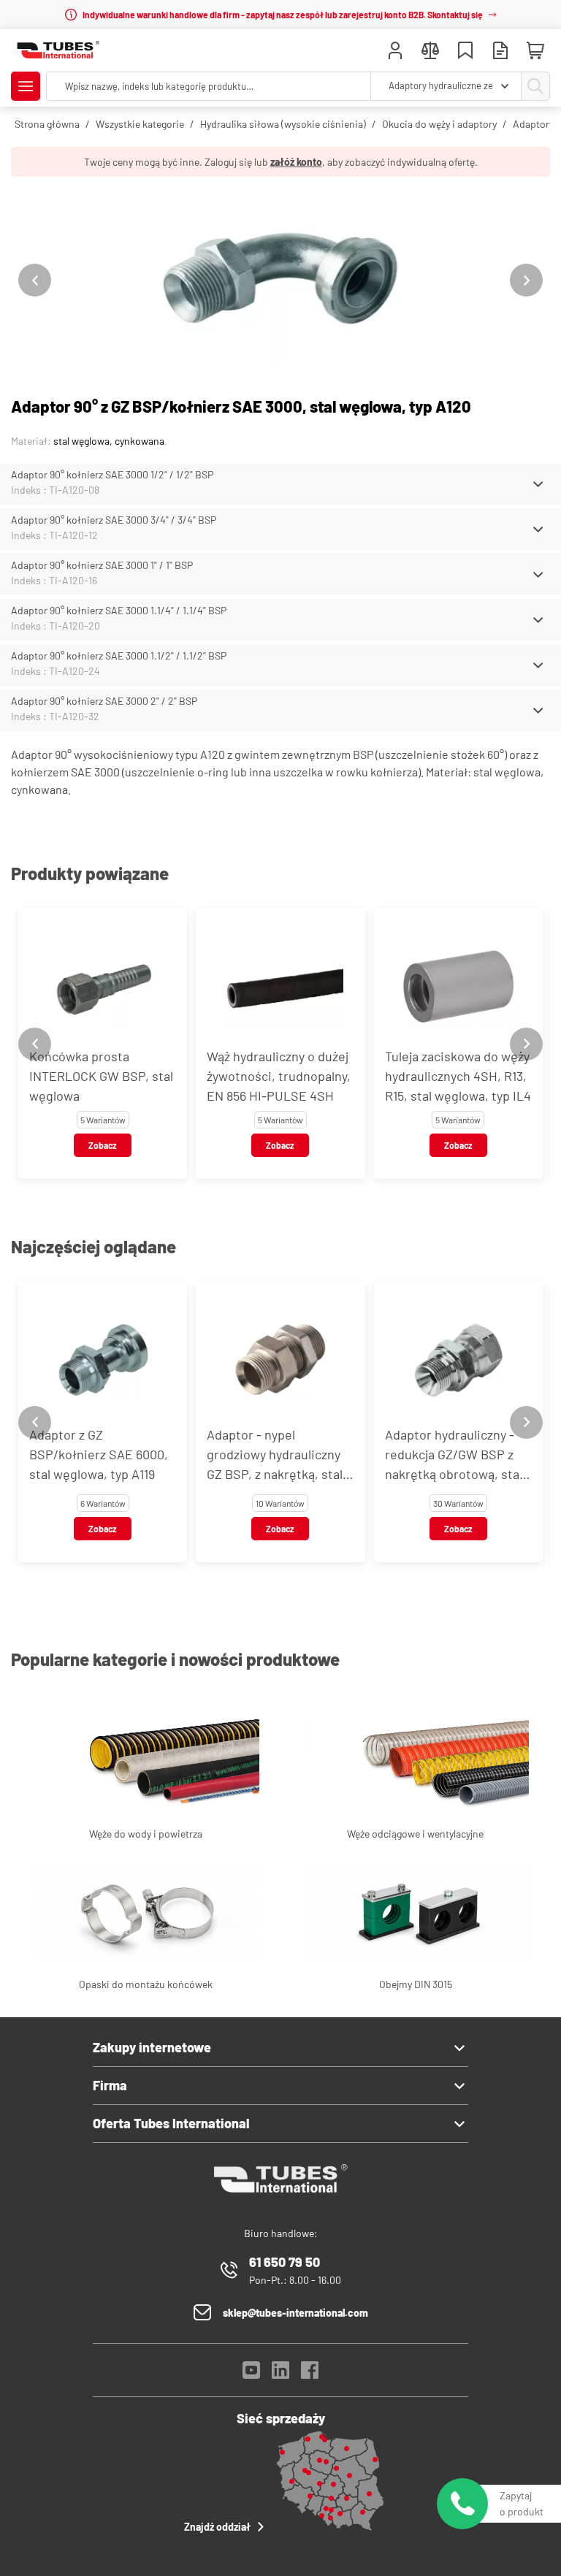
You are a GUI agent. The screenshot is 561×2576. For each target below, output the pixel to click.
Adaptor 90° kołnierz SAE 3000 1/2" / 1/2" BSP (112, 474)
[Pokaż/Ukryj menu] (26, 86)
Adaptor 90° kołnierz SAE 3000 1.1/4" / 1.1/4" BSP (119, 610)
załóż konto (296, 162)
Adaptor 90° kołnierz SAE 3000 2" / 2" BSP (104, 701)
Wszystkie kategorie (140, 124)
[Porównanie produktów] (430, 52)
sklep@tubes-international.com (295, 2313)
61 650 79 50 (285, 2262)
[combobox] (446, 86)
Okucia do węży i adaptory (439, 124)
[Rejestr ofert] (500, 52)
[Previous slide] (35, 280)
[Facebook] (310, 2374)
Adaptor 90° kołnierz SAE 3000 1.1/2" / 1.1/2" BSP (119, 656)
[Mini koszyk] (535, 51)
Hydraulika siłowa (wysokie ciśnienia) (283, 124)
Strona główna (47, 124)
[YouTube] (251, 2374)
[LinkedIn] (280, 2374)
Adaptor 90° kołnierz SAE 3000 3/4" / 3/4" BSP (114, 520)
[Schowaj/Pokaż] (538, 484)
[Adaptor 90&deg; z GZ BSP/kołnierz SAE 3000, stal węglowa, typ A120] (280, 280)
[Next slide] (526, 280)
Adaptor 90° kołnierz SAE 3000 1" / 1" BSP (102, 565)
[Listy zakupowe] (465, 52)
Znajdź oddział (217, 2527)
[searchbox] (209, 86)
